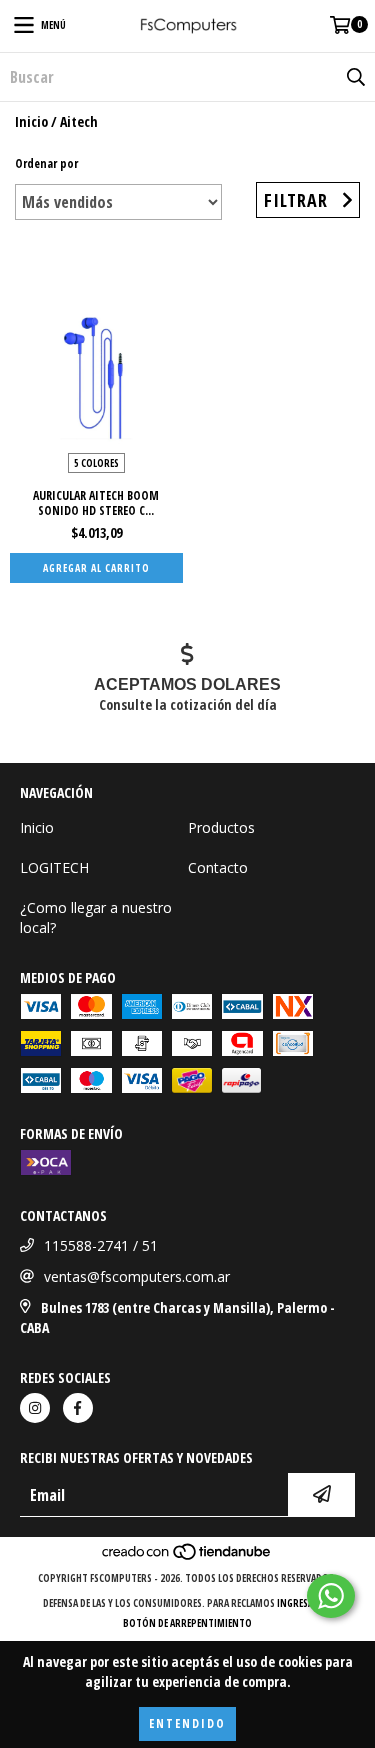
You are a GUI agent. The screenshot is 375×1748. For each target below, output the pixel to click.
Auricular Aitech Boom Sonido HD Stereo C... (96, 503)
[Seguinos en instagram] (35, 1408)
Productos (221, 827)
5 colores (96, 463)
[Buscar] (355, 77)
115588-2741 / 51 (101, 1245)
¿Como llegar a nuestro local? (96, 917)
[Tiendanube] (187, 1558)
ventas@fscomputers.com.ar (137, 1276)
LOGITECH (54, 867)
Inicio (31, 121)
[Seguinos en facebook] (78, 1408)
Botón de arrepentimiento (187, 1623)
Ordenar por (46, 163)
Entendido (187, 1723)
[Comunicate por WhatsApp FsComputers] (331, 1596)
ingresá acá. (305, 1603)
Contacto (218, 867)
